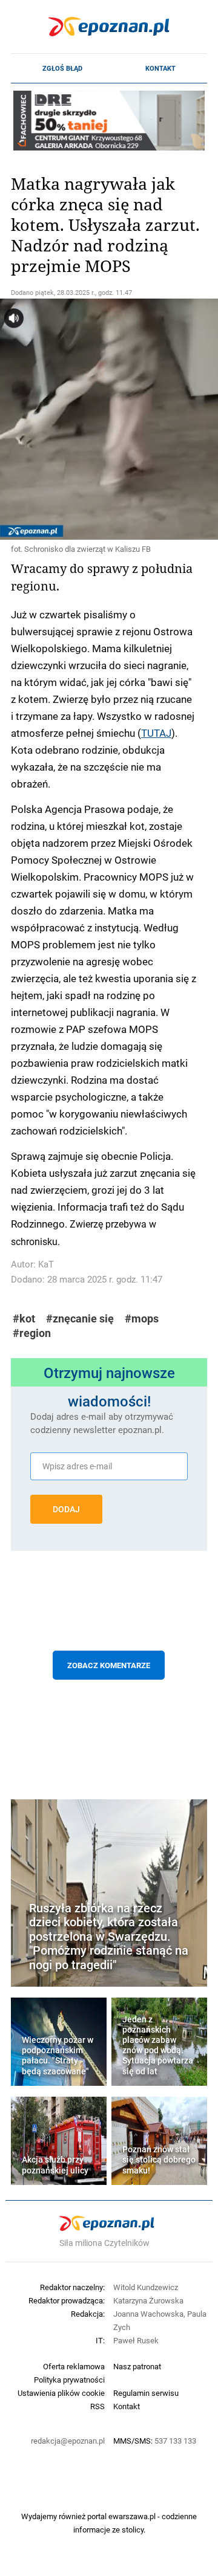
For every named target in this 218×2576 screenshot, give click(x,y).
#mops (142, 1319)
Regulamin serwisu (146, 2393)
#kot (24, 1319)
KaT (46, 1264)
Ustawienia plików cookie (61, 2393)
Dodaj (66, 1509)
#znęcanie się (80, 1319)
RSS (97, 2406)
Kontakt (160, 68)
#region (32, 1333)
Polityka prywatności (69, 2380)
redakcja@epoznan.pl (68, 2441)
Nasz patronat (137, 2366)
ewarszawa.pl (132, 2516)
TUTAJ (156, 733)
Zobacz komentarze (109, 1665)
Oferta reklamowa (74, 2366)
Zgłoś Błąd (62, 68)
